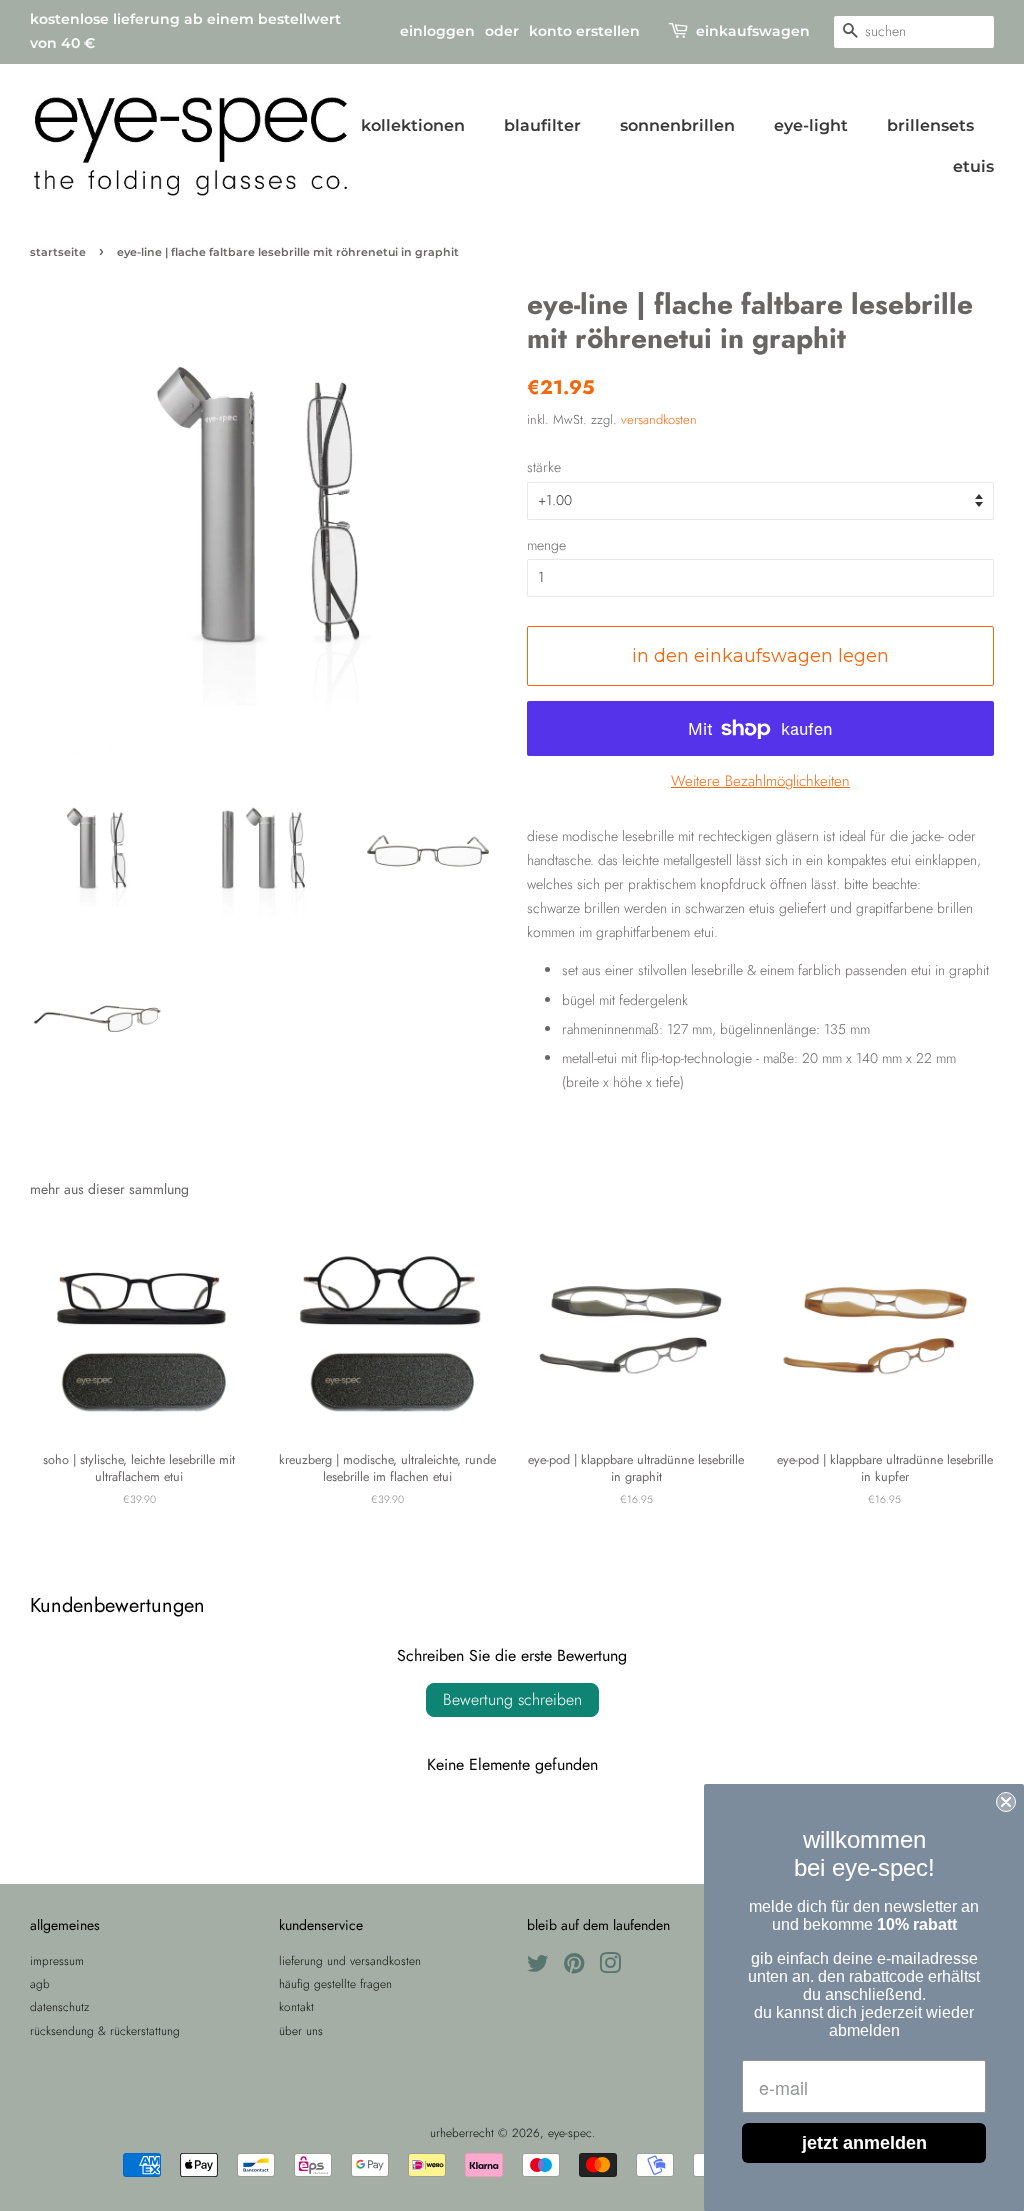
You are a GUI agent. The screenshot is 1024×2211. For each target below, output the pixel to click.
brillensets (930, 125)
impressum (57, 1960)
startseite (58, 252)
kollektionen (413, 125)
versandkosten (659, 419)
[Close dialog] (1006, 1802)
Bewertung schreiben (512, 1699)
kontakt (296, 2006)
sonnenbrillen (677, 125)
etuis (973, 166)
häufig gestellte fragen (335, 1983)
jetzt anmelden (864, 2143)
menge (546, 545)
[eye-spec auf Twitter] (538, 1967)
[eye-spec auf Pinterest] (574, 1967)
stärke (544, 467)
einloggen (437, 31)
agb (40, 1983)
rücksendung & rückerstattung (105, 2030)
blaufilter (542, 125)
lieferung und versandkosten (350, 1960)
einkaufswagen (753, 31)
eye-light (811, 125)
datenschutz (59, 2006)
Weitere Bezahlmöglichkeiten (760, 781)
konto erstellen (584, 31)
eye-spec (570, 2132)
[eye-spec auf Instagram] (610, 1967)
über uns (301, 2030)
